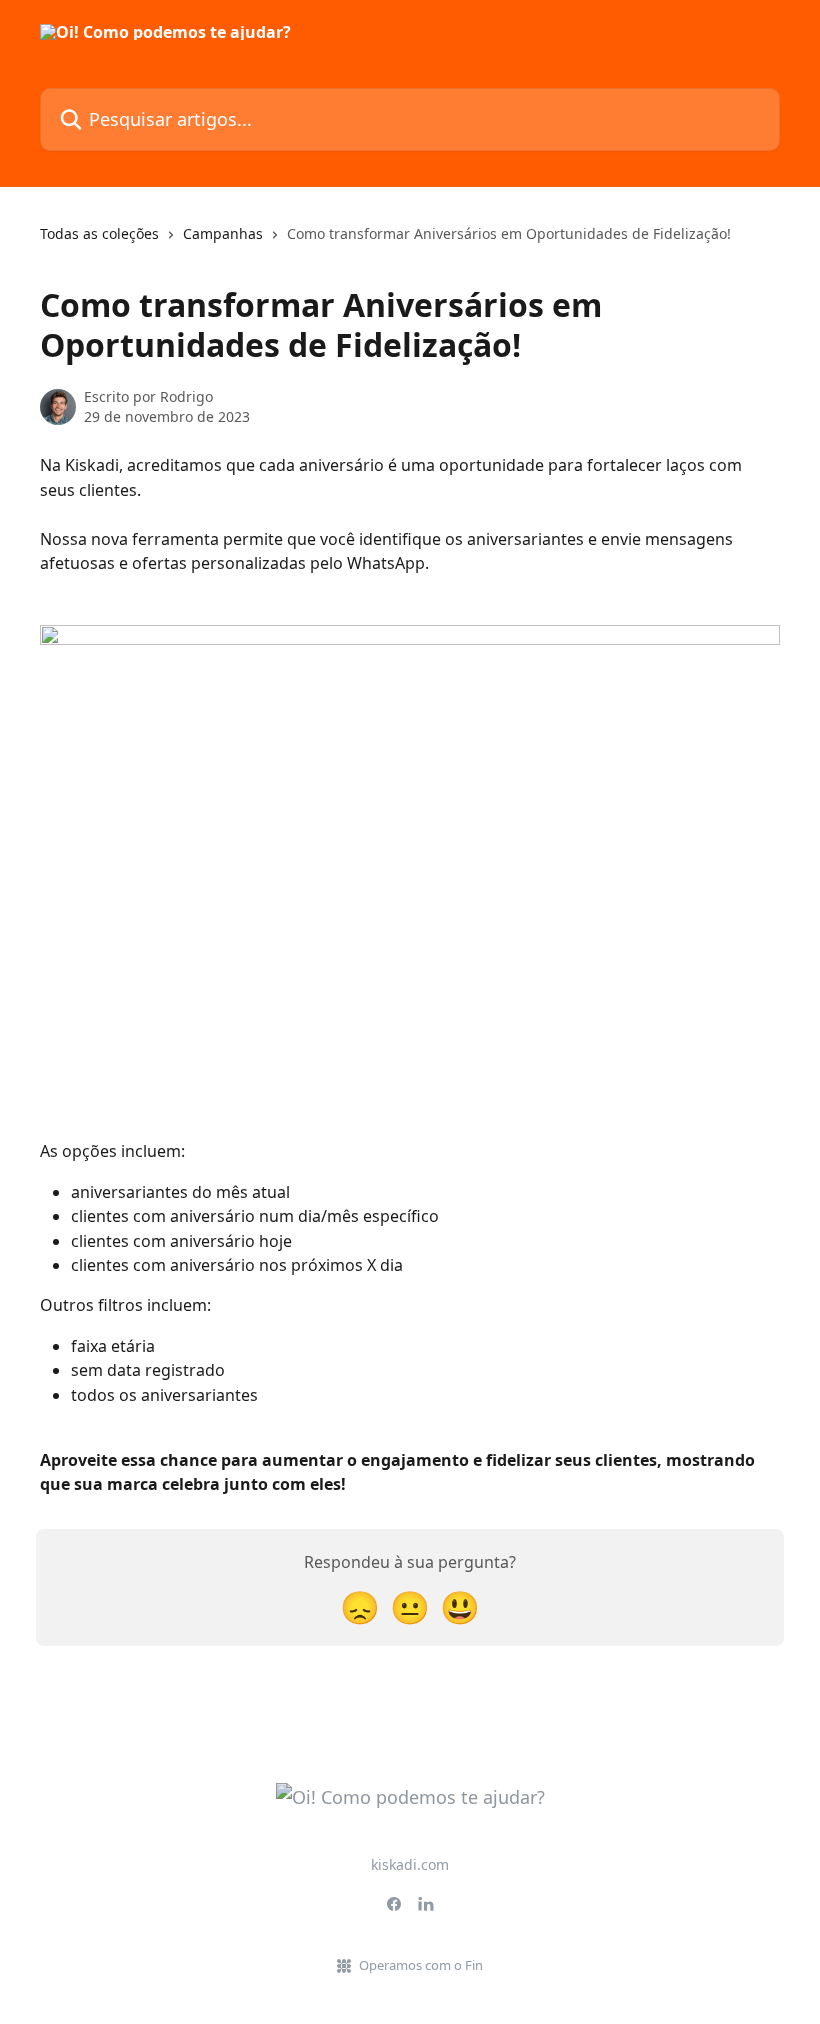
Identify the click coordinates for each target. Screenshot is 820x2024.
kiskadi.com (410, 1864)
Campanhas (223, 233)
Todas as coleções (99, 233)
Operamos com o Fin (421, 1965)
